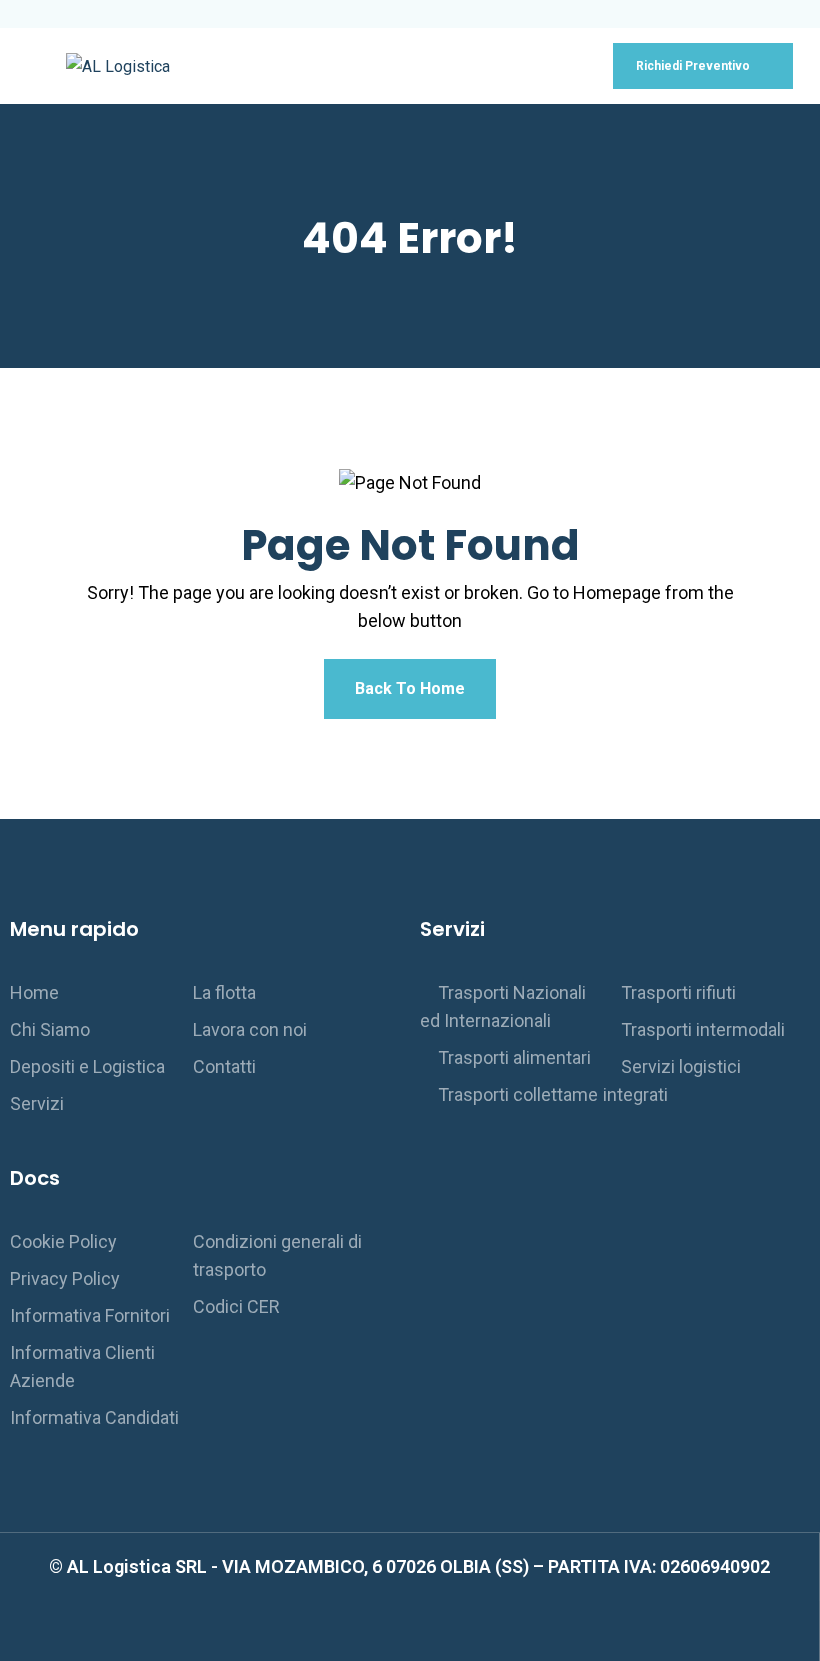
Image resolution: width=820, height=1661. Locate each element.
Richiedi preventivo (694, 66)
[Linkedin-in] (432, 1631)
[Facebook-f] (387, 1631)
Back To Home (410, 688)
